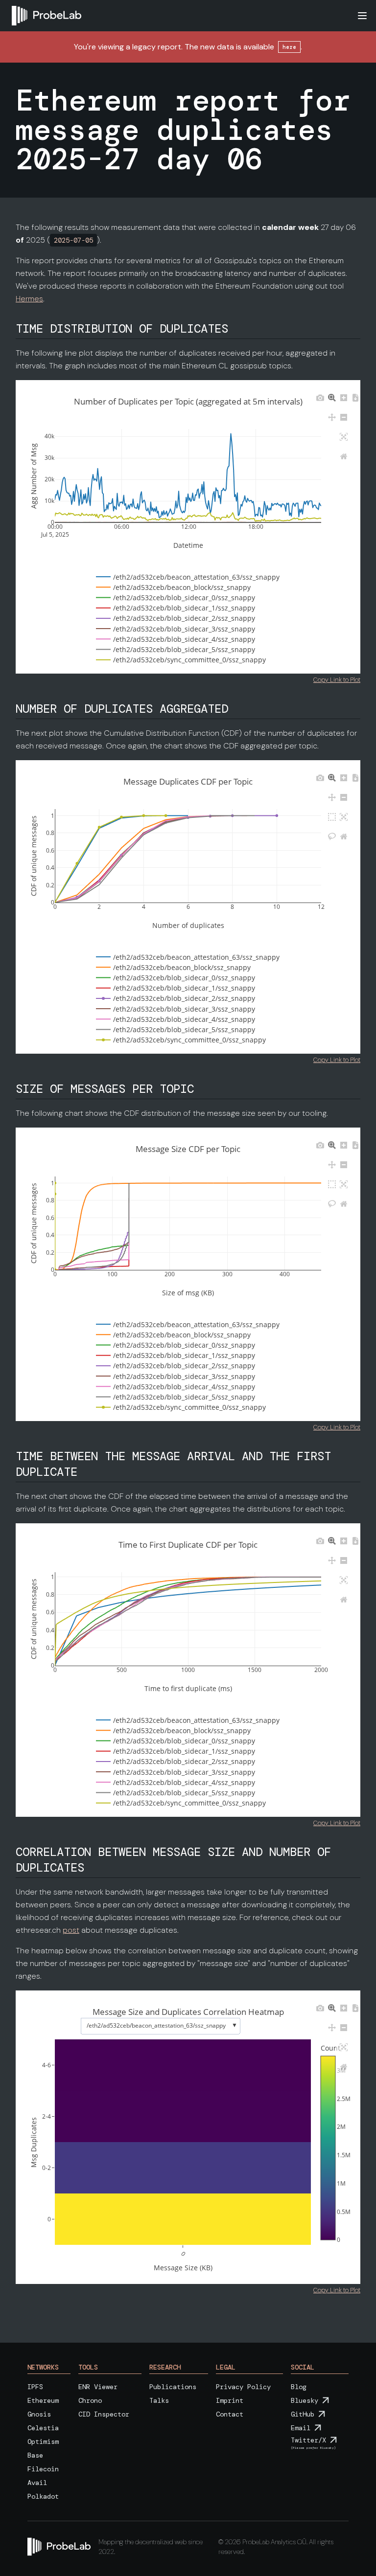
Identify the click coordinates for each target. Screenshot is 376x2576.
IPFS (35, 2387)
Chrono (90, 2400)
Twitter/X (308, 2440)
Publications (173, 2387)
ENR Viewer (98, 2387)
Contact (230, 2414)
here (289, 47)
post (71, 1930)
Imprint (230, 2400)
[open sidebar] (362, 16)
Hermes (29, 299)
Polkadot (43, 2496)
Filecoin (43, 2469)
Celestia (43, 2428)
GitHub (303, 2414)
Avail (37, 2483)
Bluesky (305, 2400)
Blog (299, 2387)
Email (301, 2428)
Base (35, 2455)
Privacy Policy (243, 2387)
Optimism (43, 2441)
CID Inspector (104, 2414)
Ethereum (43, 2400)
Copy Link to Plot (337, 680)
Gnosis (39, 2414)
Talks (159, 2400)
